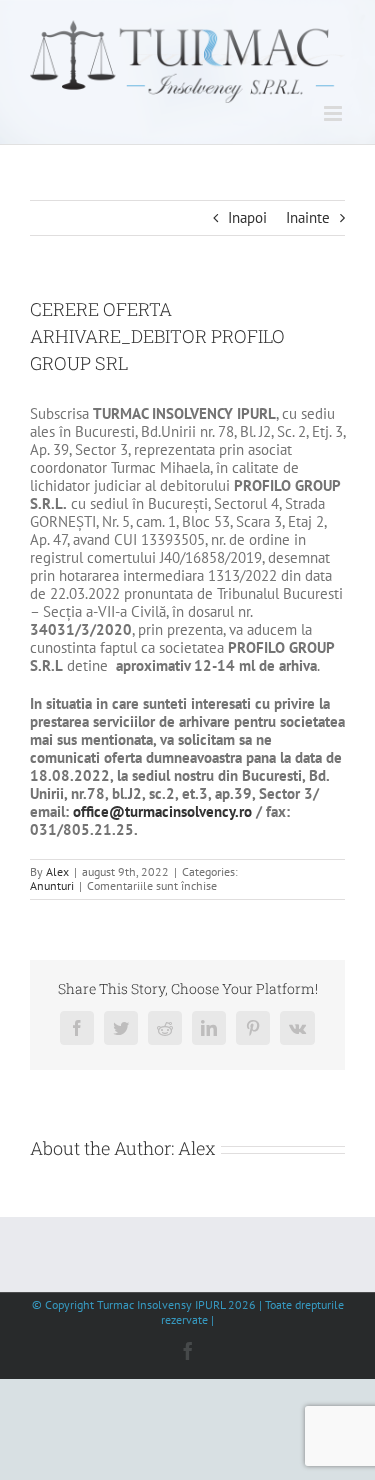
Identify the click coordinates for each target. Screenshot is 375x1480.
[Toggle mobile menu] (334, 113)
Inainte (308, 217)
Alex (57, 871)
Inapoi (247, 217)
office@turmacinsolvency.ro (162, 811)
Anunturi (52, 885)
